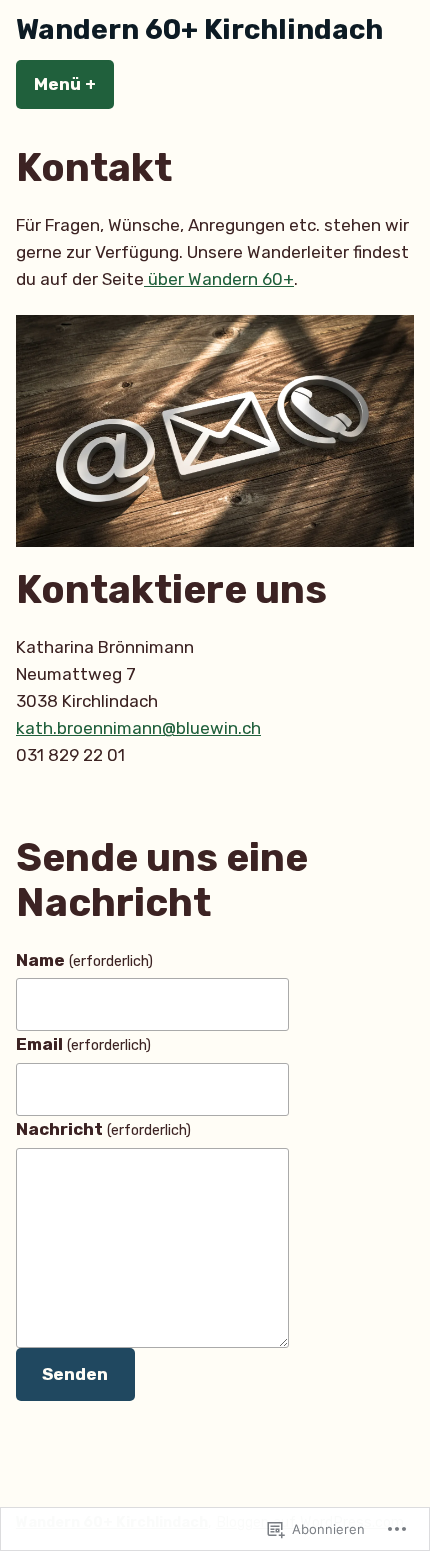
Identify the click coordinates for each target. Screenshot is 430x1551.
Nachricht (103, 1129)
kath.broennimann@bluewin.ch (138, 728)
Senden (75, 1374)
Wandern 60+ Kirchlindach (199, 29)
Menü (74, 84)
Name (84, 960)
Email (83, 1044)
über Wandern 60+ (219, 279)
